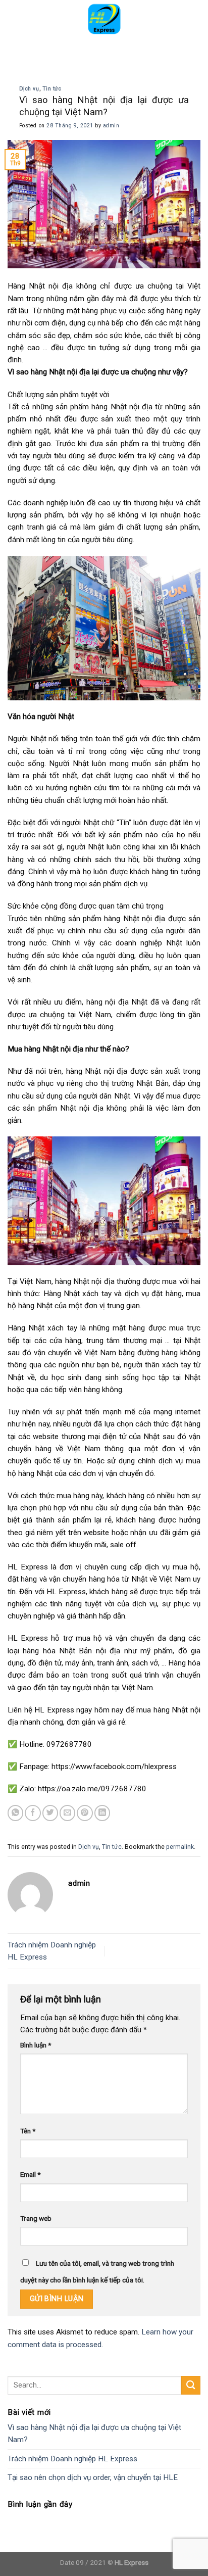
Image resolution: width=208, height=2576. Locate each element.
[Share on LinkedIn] (102, 1813)
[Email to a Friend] (67, 1813)
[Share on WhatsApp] (15, 1813)
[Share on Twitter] (50, 1813)
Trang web (36, 2218)
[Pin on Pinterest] (85, 1813)
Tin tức (52, 89)
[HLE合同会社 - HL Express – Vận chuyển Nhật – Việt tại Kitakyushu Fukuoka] (104, 18)
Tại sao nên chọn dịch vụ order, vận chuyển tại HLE (93, 2477)
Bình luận (36, 2045)
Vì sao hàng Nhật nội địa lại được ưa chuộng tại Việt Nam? (94, 2434)
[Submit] (191, 2385)
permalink (180, 1847)
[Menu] (14, 18)
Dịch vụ (29, 89)
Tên (28, 2131)
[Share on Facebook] (33, 1813)
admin (111, 126)
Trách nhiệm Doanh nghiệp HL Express (72, 2459)
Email (30, 2174)
